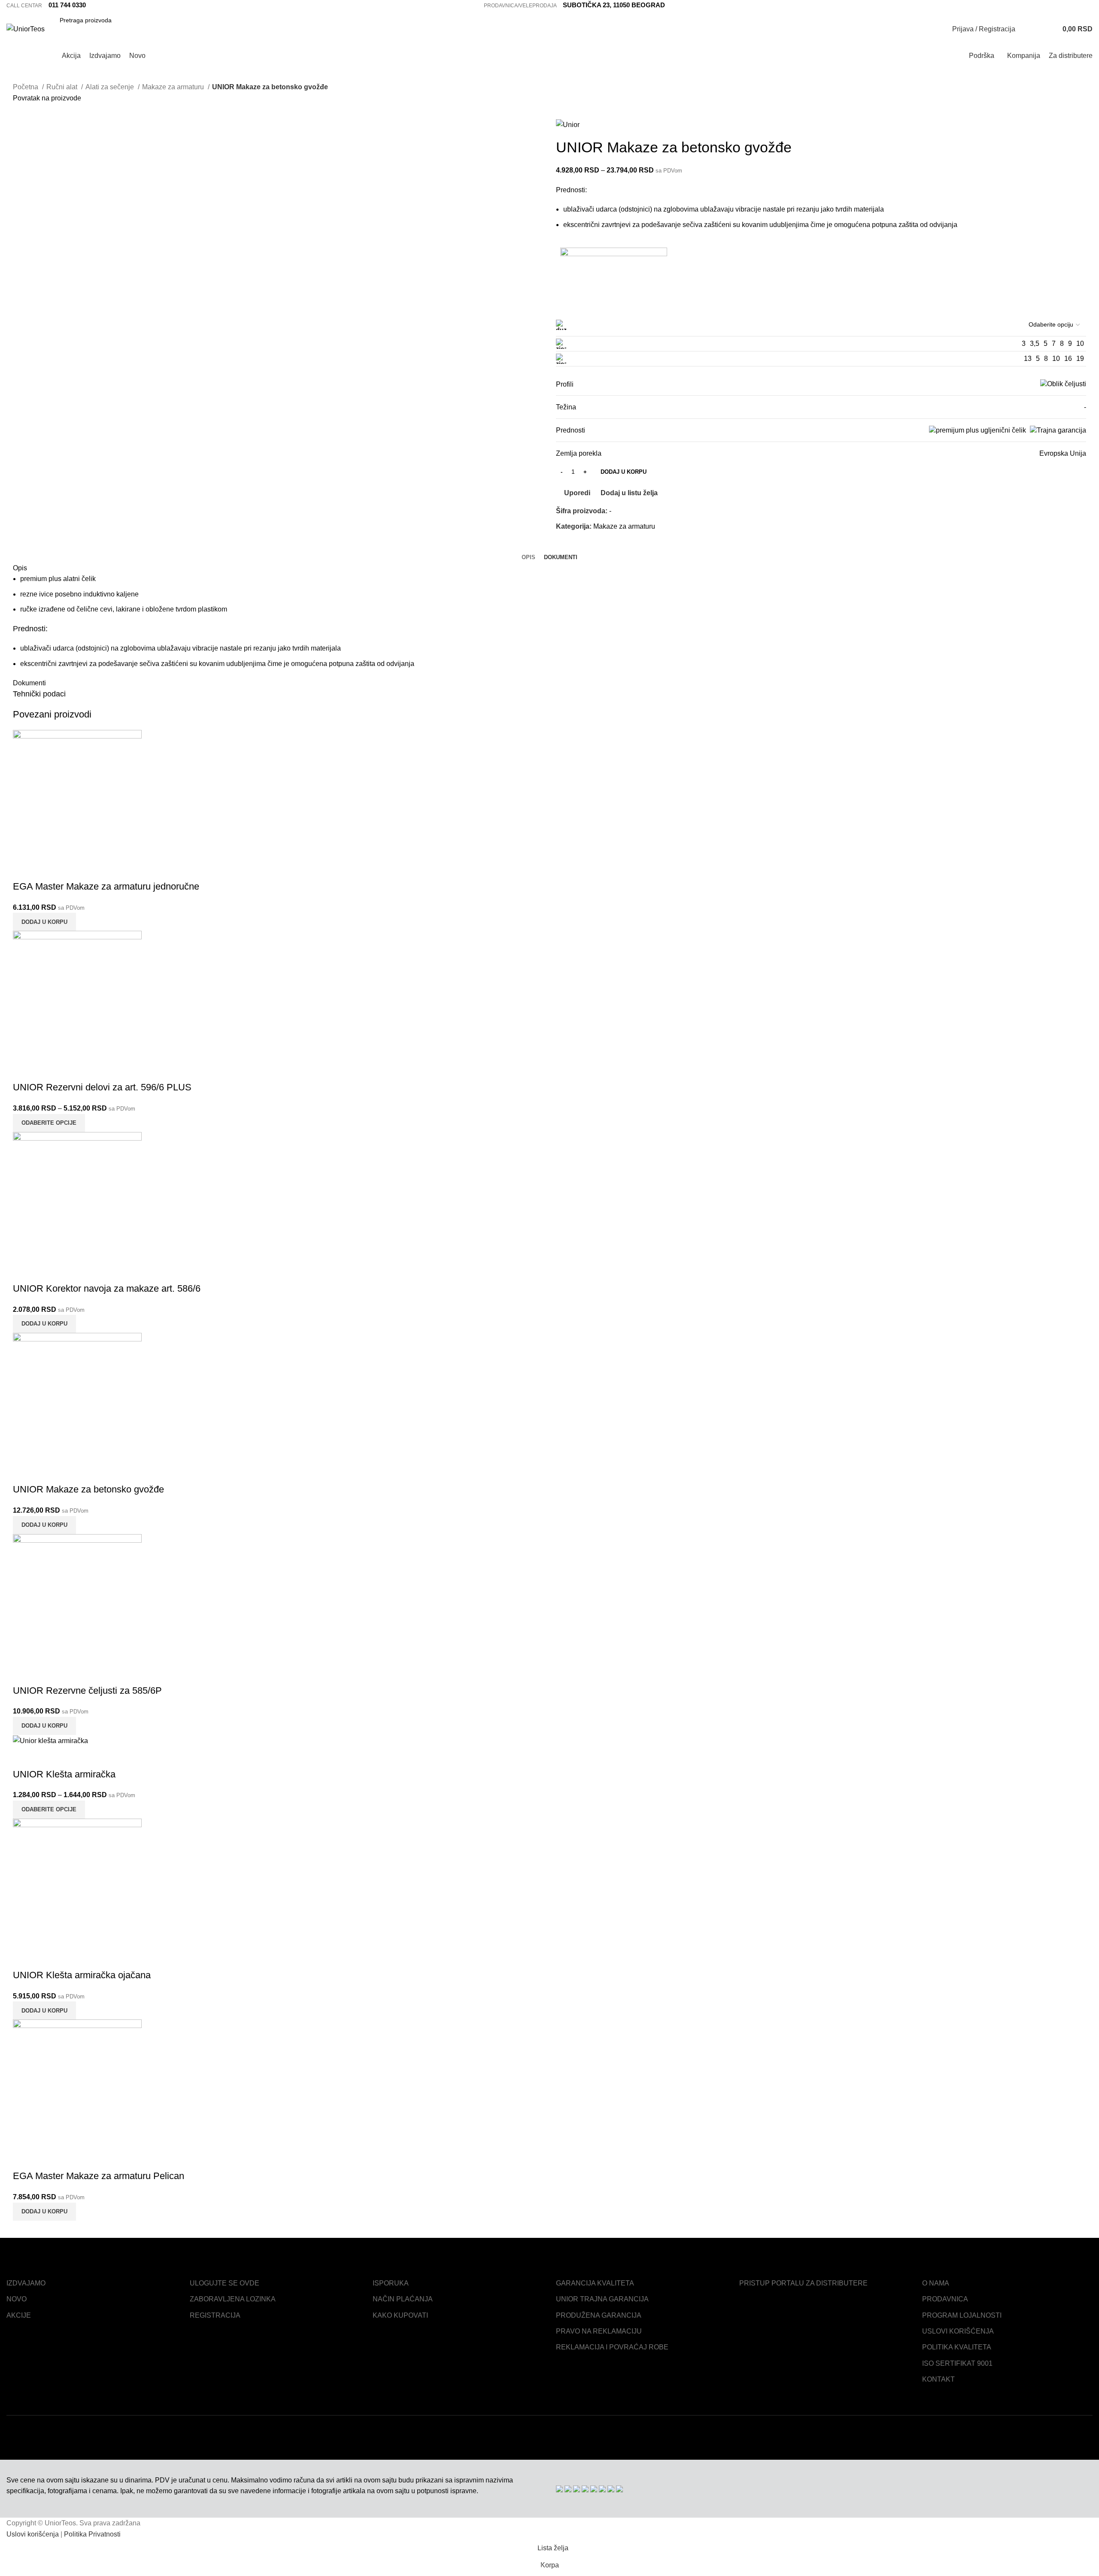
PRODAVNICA (945, 2299)
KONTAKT (938, 2379)
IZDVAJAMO (26, 2283)
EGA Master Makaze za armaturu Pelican (99, 2176)
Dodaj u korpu (624, 472)
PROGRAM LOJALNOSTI (962, 2315)
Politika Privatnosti (92, 2534)
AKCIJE (19, 2315)
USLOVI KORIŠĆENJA (958, 2331)
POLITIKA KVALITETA (957, 2347)
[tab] (528, 557)
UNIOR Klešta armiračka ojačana (82, 1975)
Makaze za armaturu (624, 526)
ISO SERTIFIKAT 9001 (957, 2363)
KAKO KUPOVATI (400, 2315)
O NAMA (936, 2283)
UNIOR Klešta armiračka (64, 1774)
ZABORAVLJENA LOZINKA (233, 2299)
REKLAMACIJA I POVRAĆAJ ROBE (612, 2347)
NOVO (17, 2299)
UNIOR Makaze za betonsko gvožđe (88, 1489)
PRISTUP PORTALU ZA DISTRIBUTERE (803, 2283)
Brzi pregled (47, 869)
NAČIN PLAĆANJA (403, 2299)
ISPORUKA (391, 2283)
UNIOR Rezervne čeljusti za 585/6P (87, 1691)
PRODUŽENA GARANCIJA (599, 2315)
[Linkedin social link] (583, 546)
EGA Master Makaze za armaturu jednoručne (106, 886)
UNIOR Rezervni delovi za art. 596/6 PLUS (102, 1087)
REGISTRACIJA (215, 2315)
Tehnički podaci (39, 694)
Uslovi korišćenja (33, 2534)
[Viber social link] (603, 546)
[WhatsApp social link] (593, 546)
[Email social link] (573, 546)
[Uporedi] (24, 869)
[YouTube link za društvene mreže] (1088, 6)
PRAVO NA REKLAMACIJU (599, 2331)
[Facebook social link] (1068, 6)
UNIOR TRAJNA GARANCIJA (602, 2299)
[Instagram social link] (1078, 6)
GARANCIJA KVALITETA (595, 2283)
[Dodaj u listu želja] (70, 869)
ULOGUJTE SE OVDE (225, 2283)
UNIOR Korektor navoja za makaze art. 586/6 (107, 1288)
